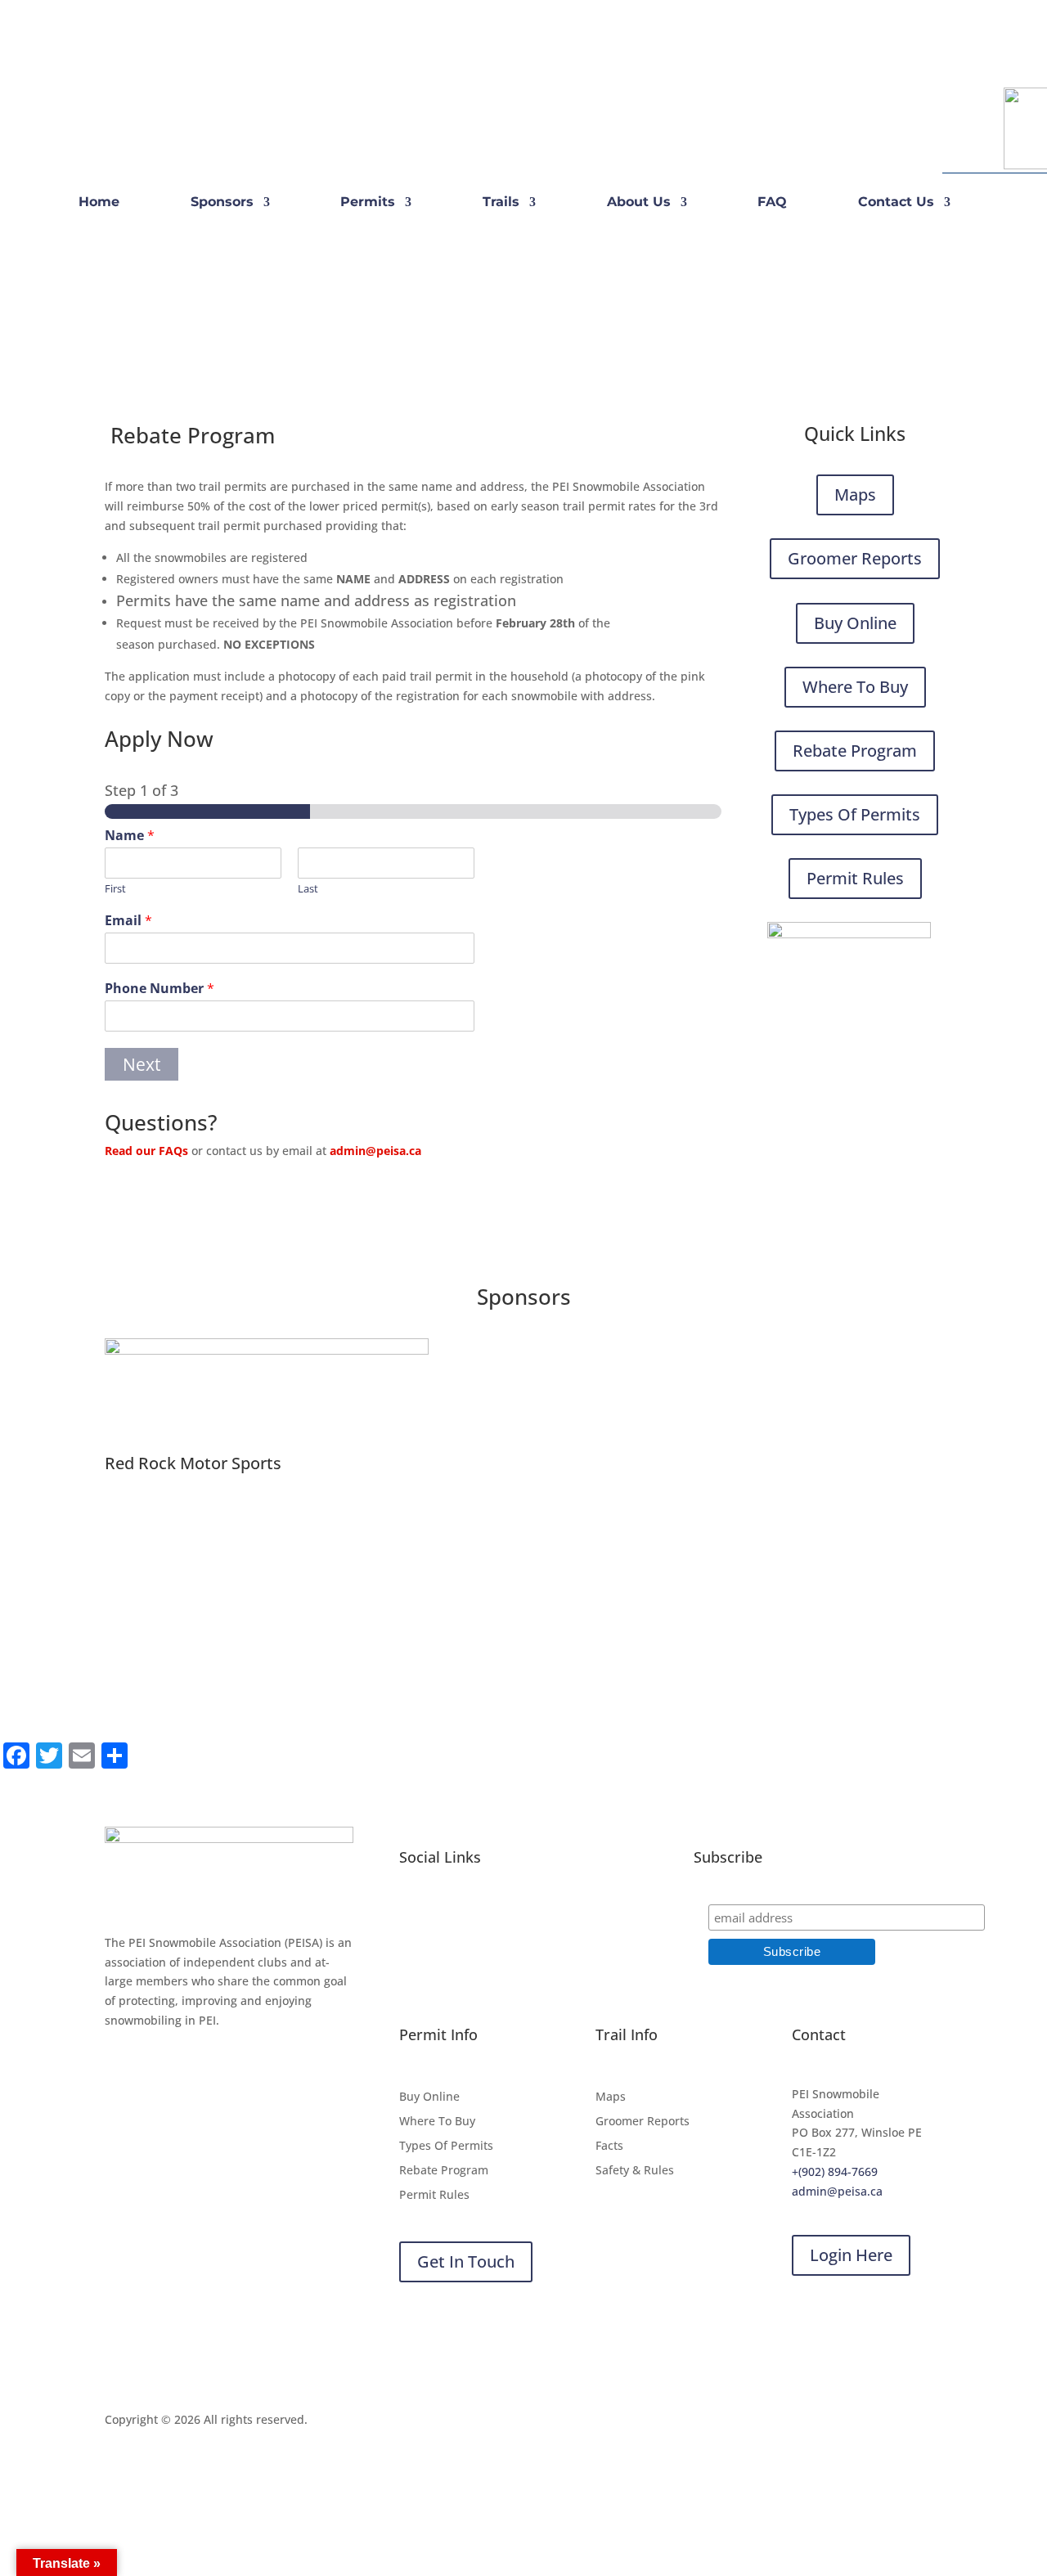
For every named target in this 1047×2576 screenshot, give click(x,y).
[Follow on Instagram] (151, 122)
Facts (609, 2147)
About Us (639, 203)
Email (128, 921)
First (115, 889)
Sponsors (222, 203)
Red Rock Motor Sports (193, 1463)
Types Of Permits (855, 814)
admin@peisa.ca (375, 1151)
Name (130, 836)
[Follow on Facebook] (118, 122)
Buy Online (855, 623)
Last (308, 889)
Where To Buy (855, 687)
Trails (501, 203)
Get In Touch (466, 2261)
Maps (855, 495)
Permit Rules (855, 878)
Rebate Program (855, 751)
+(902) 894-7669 (835, 2171)
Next (142, 1064)
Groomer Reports (855, 558)
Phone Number (160, 989)
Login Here (851, 2255)
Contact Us (896, 203)
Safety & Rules (635, 2171)
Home (99, 203)
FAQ (772, 203)
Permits (368, 203)
